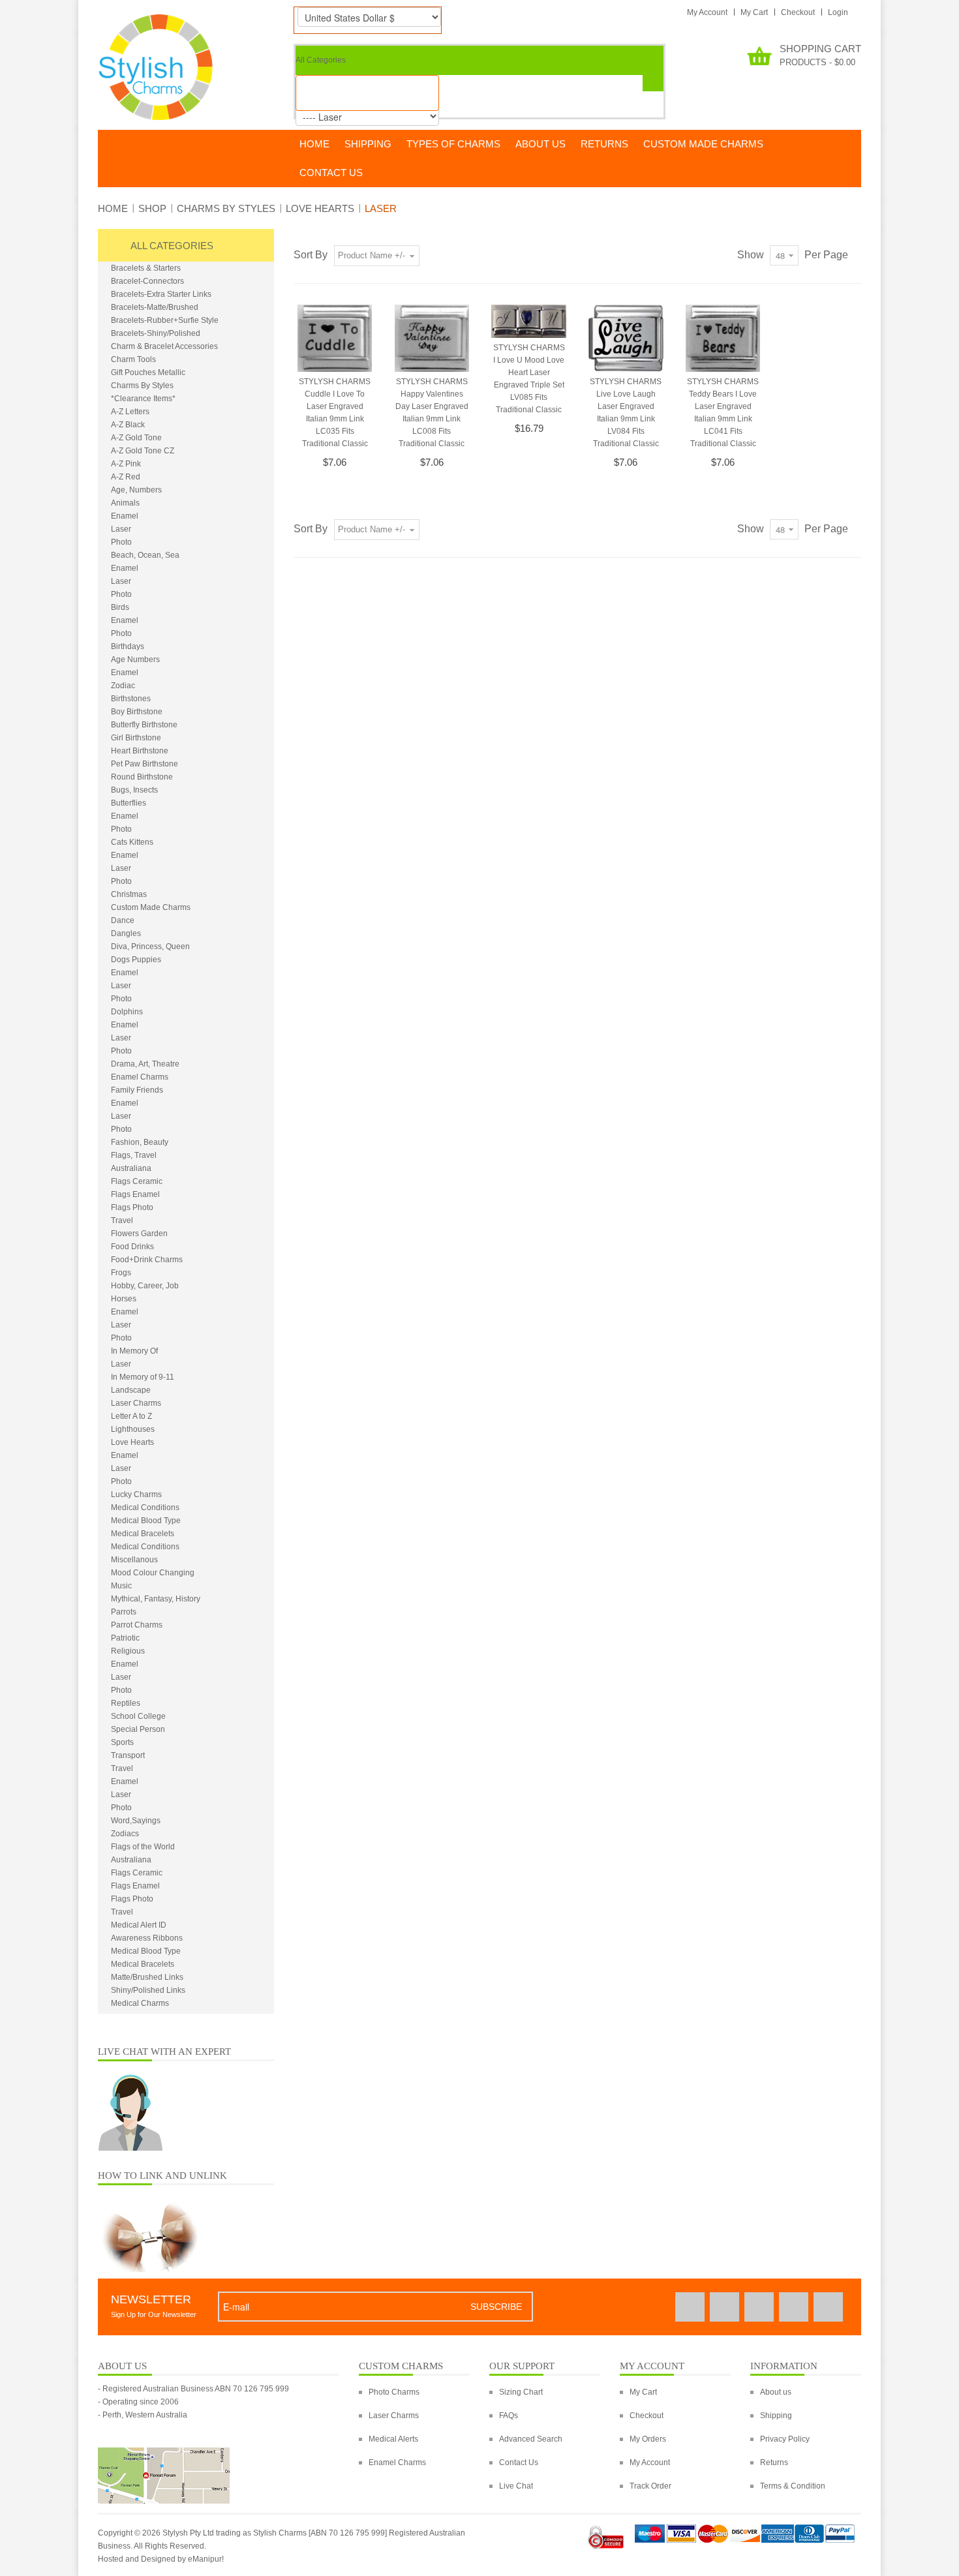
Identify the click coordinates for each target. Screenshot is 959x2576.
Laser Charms (394, 2416)
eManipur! (206, 2559)
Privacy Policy (785, 2439)
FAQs (509, 2416)
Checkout (798, 12)
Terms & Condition (793, 2486)
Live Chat (516, 2486)
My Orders (648, 2439)
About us (776, 2392)
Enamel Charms (397, 2462)
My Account (707, 12)
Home (113, 208)
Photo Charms (394, 2392)
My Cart (754, 12)
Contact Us (519, 2462)
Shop (152, 208)
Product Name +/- (372, 255)
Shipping (776, 2416)
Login (838, 12)
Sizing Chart (521, 2392)
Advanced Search (531, 2439)
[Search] (653, 83)
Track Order (650, 2486)
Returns (774, 2462)
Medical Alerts (393, 2439)
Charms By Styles (226, 208)
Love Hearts (320, 208)
